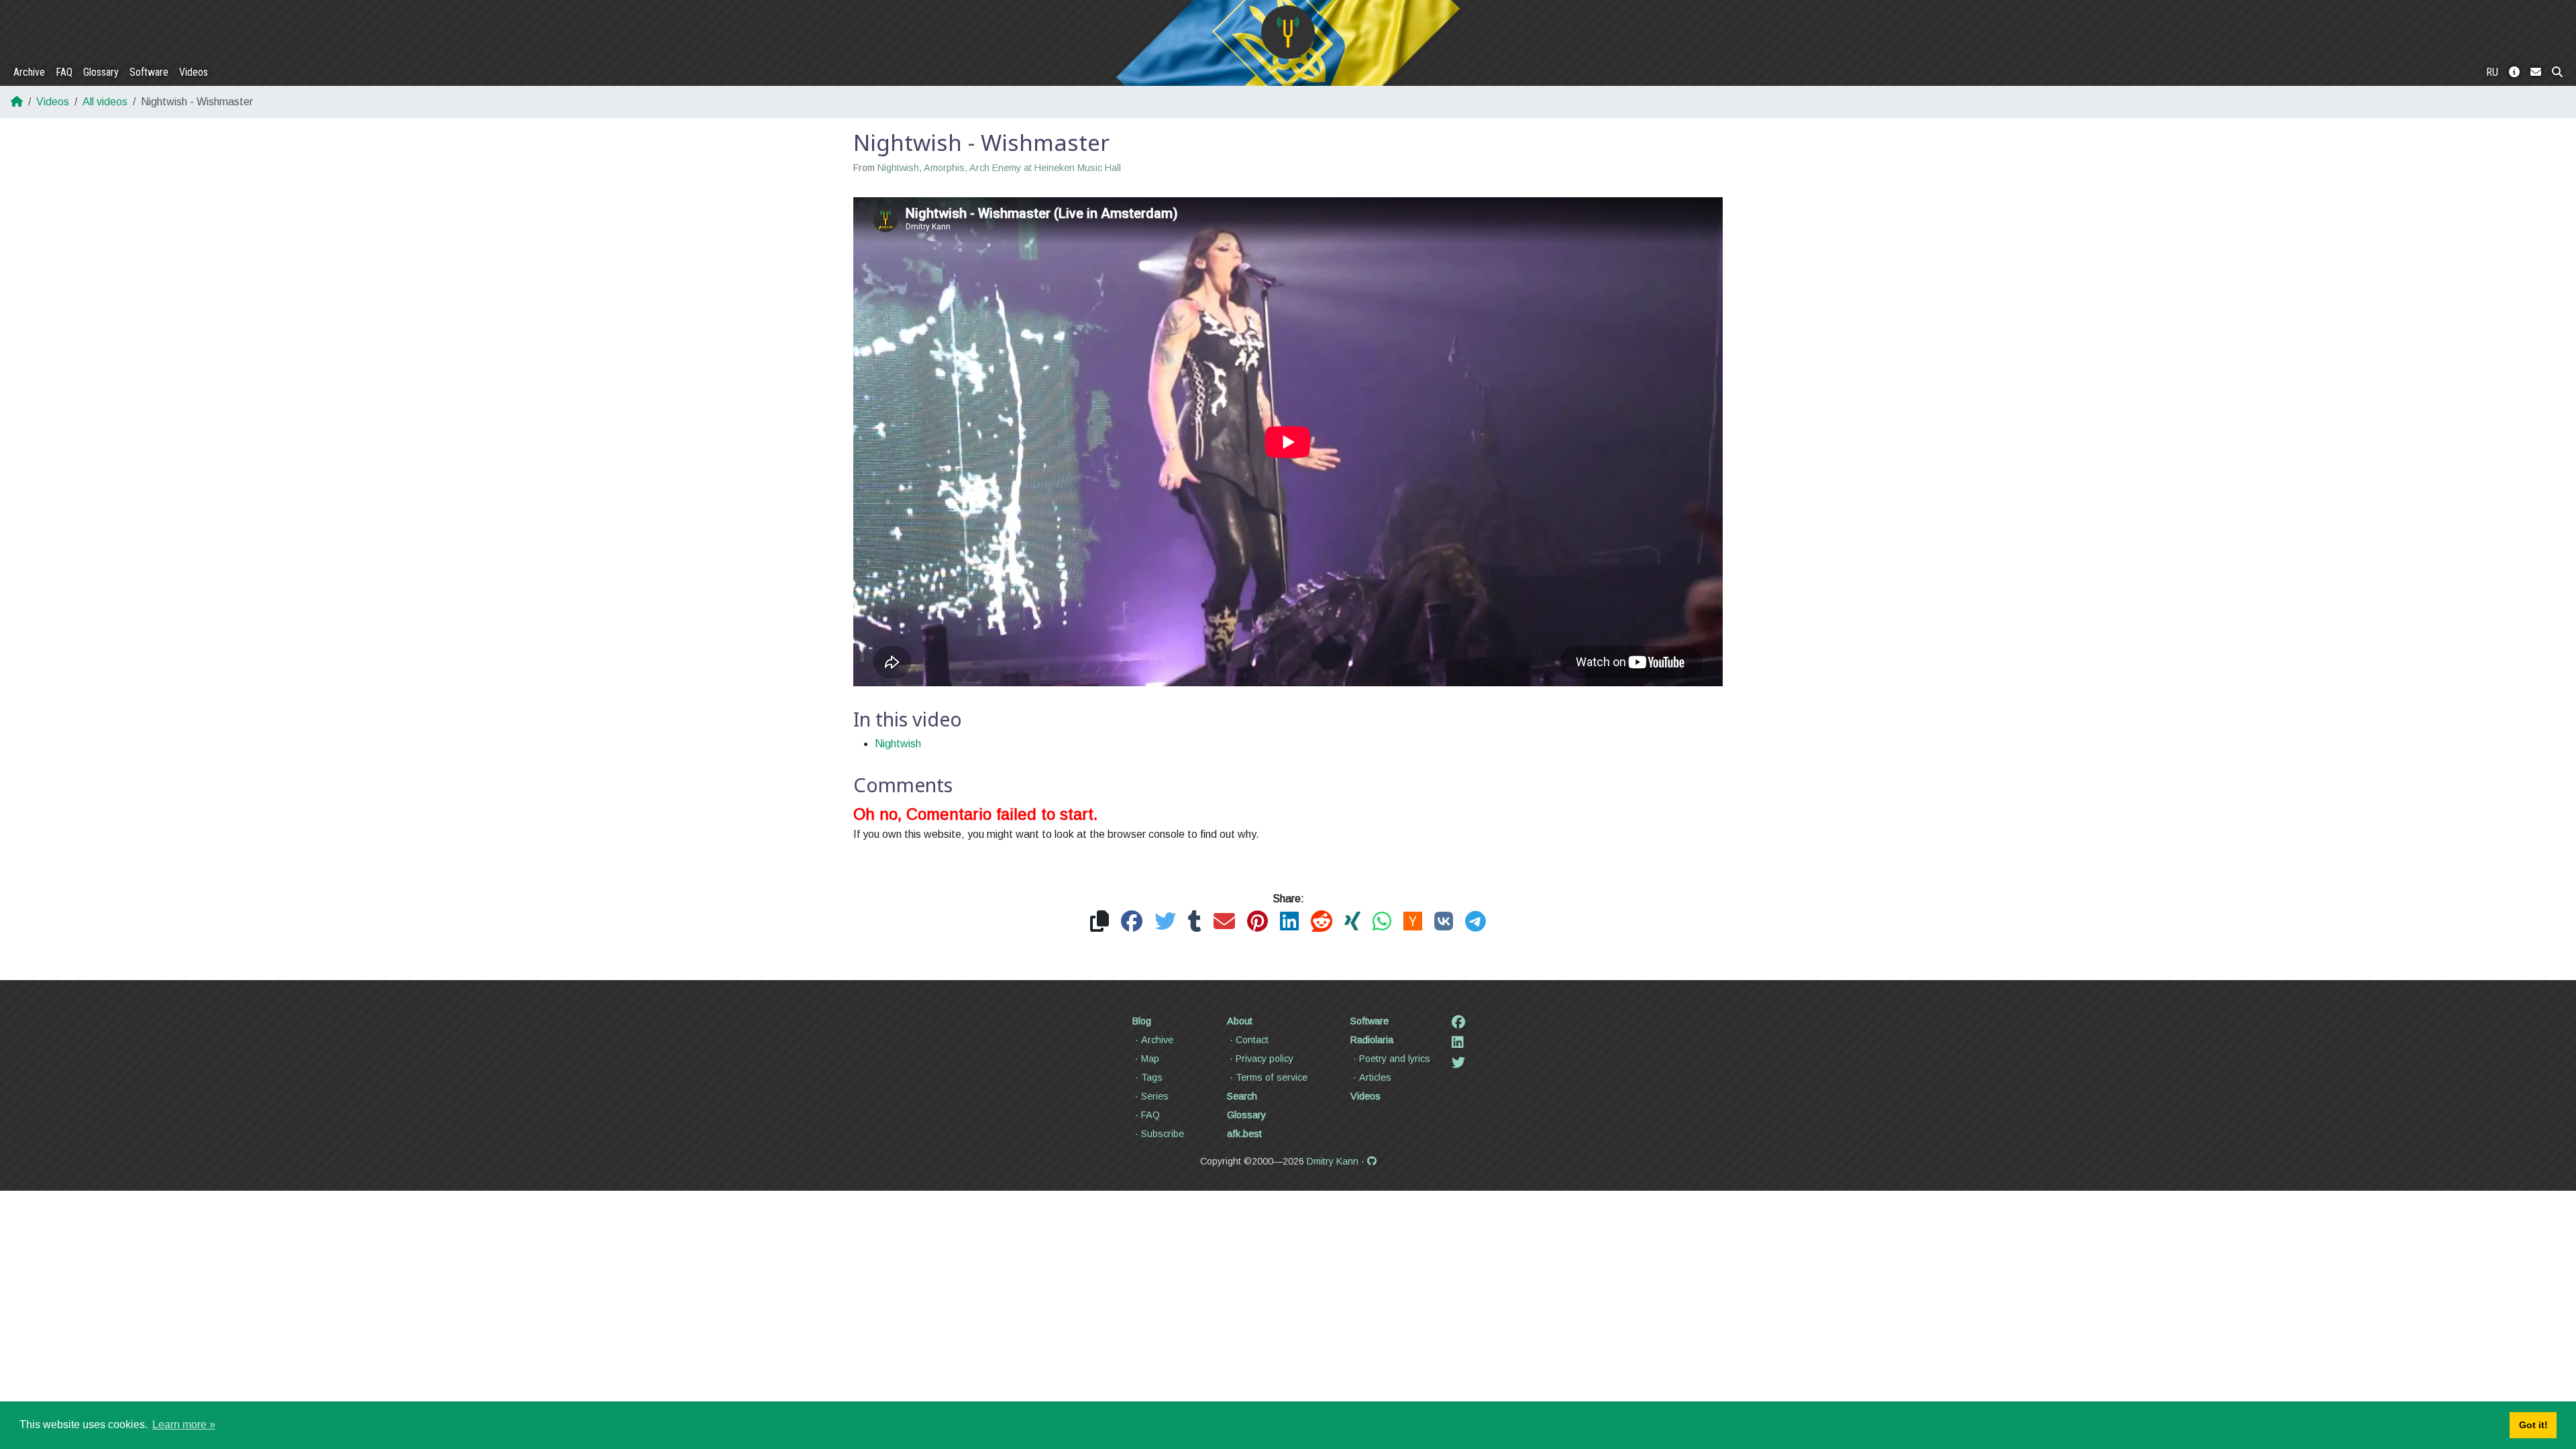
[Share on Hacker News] (1413, 922)
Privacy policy (1265, 1059)
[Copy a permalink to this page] (1099, 922)
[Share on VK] (1444, 922)
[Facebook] (1458, 1022)
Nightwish (898, 744)
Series (1155, 1096)
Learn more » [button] (184, 1425)
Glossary (101, 72)
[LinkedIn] (1458, 1042)
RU (2492, 72)
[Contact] (2536, 72)
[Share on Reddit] (1322, 922)
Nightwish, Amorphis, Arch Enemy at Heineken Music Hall (999, 168)
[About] (2514, 72)
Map (1150, 1059)
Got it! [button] (2533, 1425)
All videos (105, 102)
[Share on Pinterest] (1257, 922)
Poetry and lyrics (1395, 1059)
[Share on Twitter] (1165, 922)
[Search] (2557, 72)
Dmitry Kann (1333, 1161)
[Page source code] (1372, 1161)
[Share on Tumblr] (1195, 922)
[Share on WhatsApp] (1382, 922)
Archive (29, 72)
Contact (1252, 1040)
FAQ (64, 72)
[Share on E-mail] (1224, 922)
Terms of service (1272, 1077)
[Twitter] (1458, 1063)
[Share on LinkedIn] (1289, 922)
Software (149, 72)
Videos (194, 72)
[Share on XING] (1352, 922)
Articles (1375, 1077)
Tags (1152, 1077)
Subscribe (1163, 1134)
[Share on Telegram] (1475, 922)
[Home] (1288, 32)
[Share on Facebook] (1132, 922)
